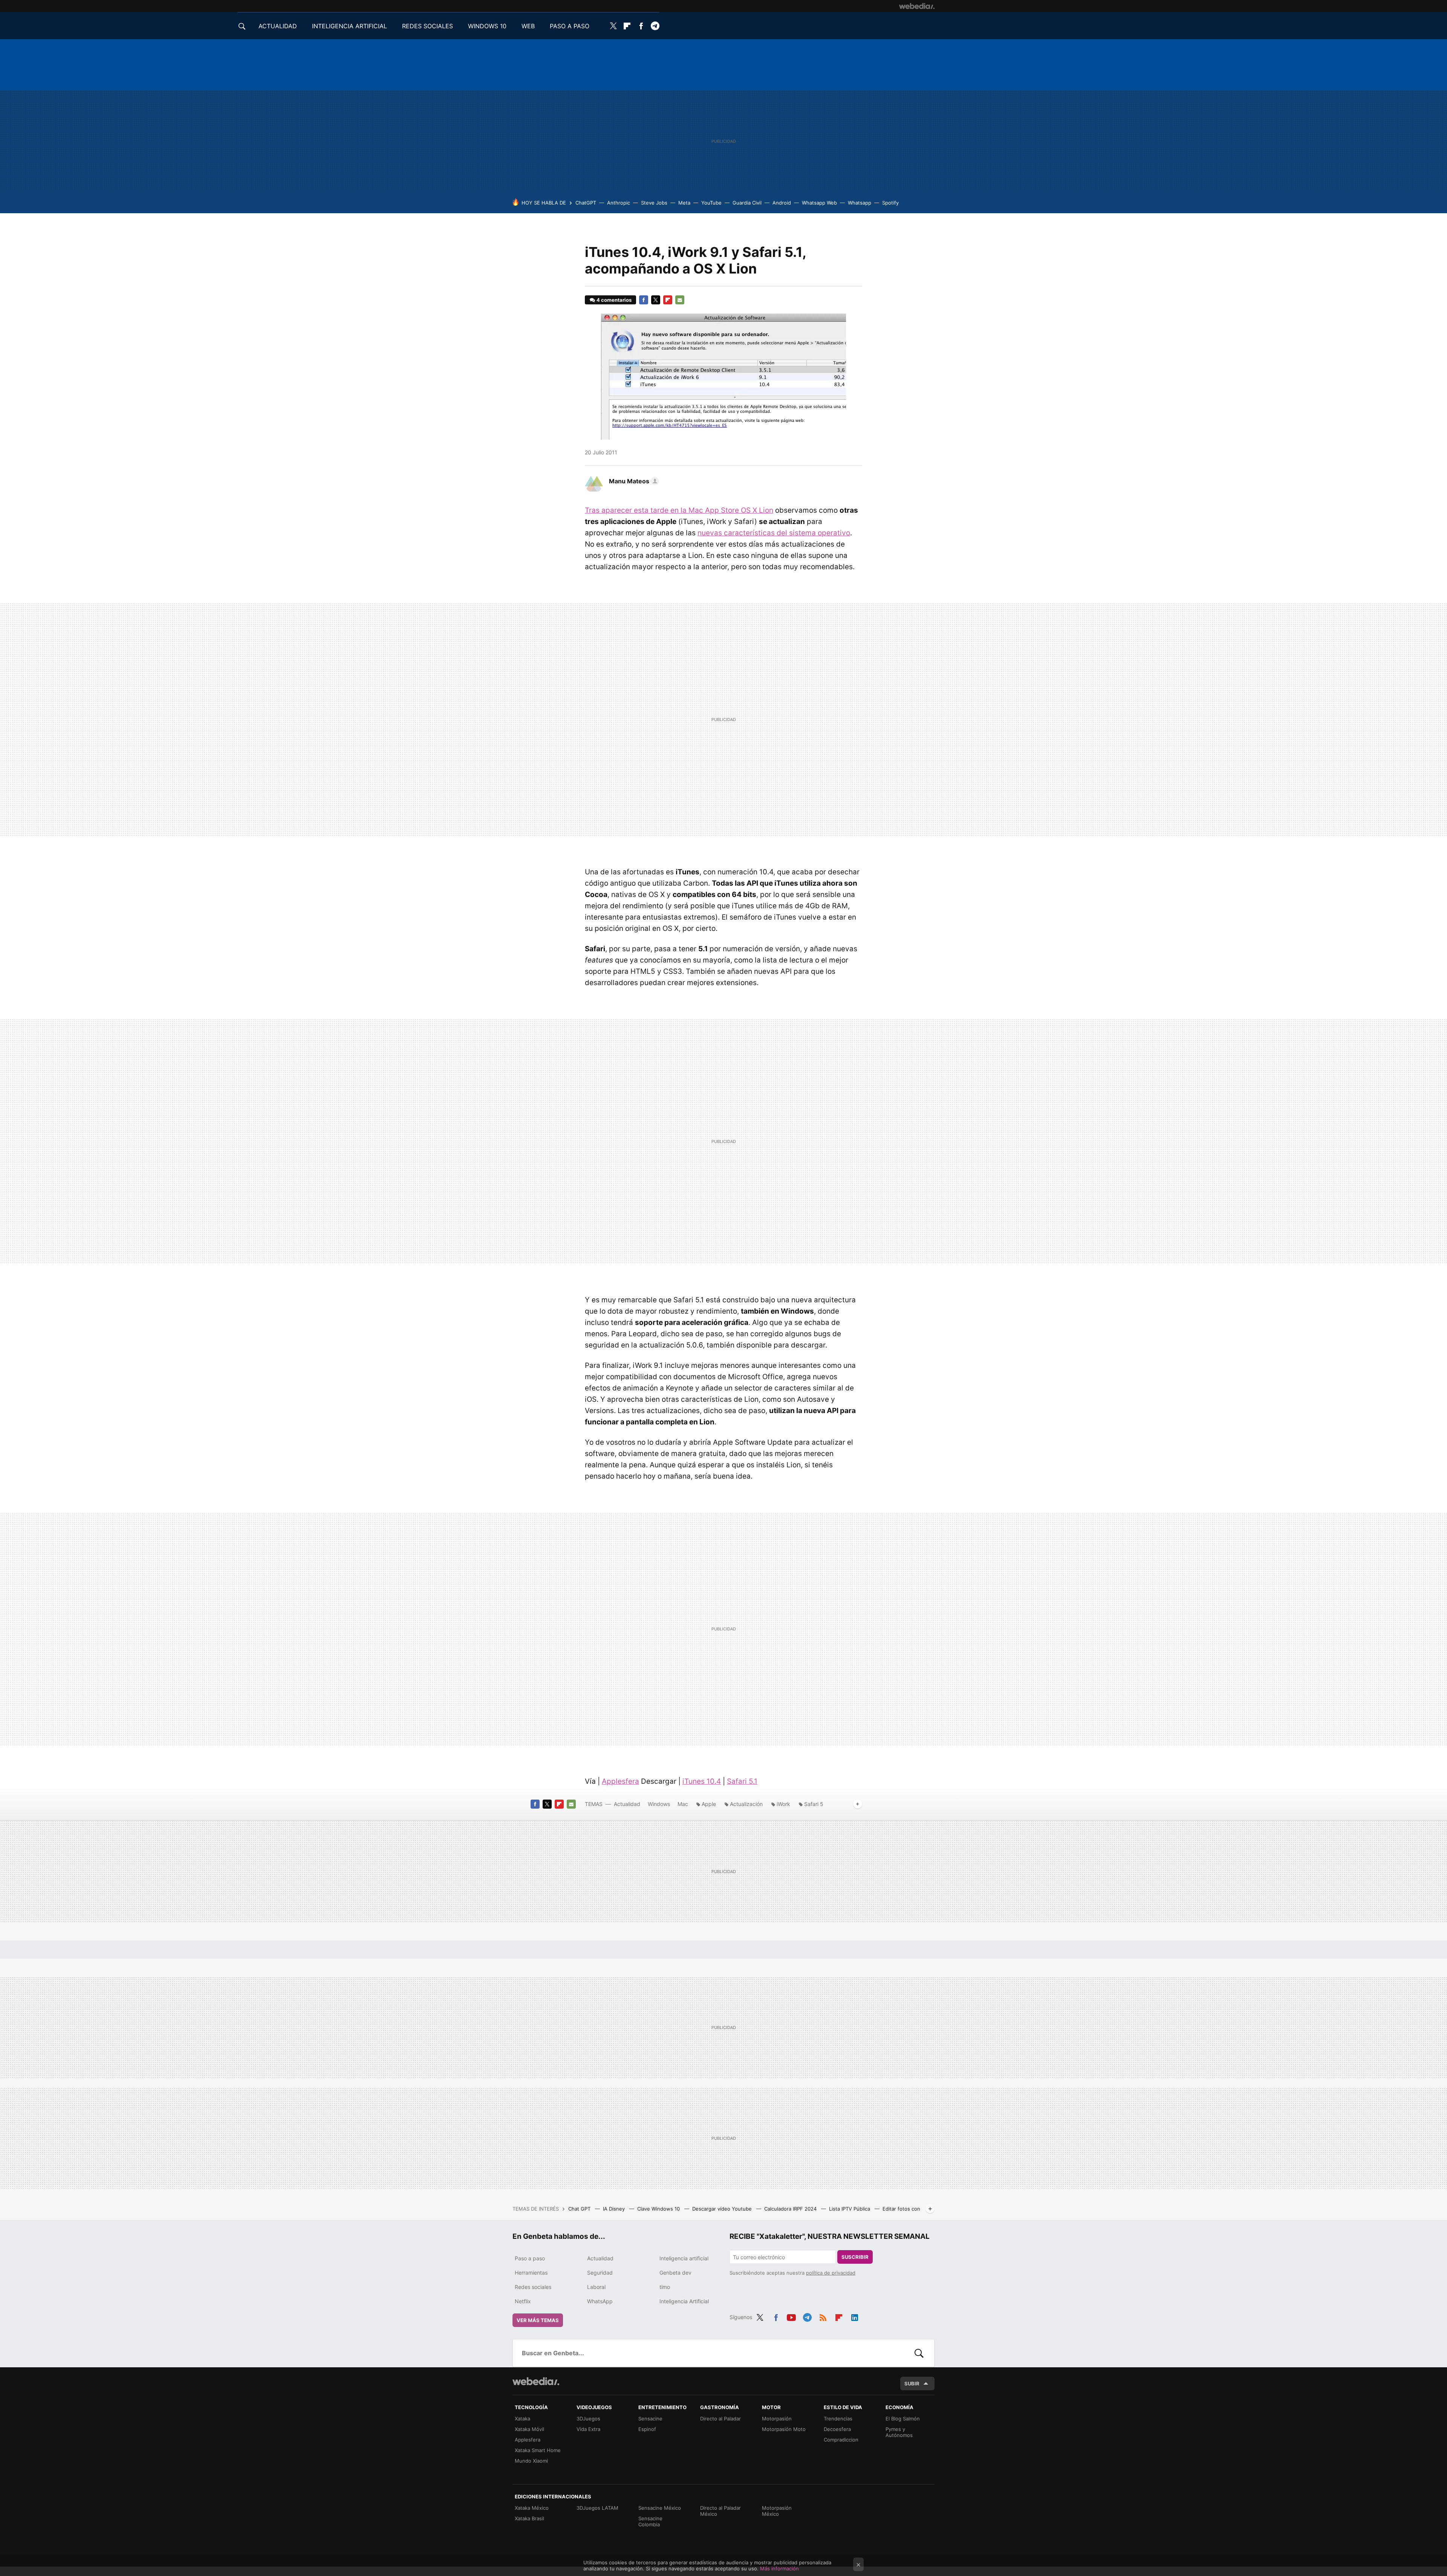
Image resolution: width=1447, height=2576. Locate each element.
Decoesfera (837, 2429)
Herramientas (531, 2273)
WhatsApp (600, 2301)
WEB (528, 26)
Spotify (890, 203)
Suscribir (855, 2257)
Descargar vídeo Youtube (723, 2209)
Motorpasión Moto (784, 2429)
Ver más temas (538, 2320)
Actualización (746, 1804)
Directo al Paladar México (720, 2511)
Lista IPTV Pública (850, 2209)
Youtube (791, 2316)
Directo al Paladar (720, 2419)
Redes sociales (533, 2287)
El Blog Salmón (903, 2419)
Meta (684, 203)
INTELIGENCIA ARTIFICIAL (350, 26)
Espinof (647, 2429)
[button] (633, 481)
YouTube (711, 203)
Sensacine (650, 2419)
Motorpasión (777, 2419)
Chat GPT (580, 2209)
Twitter (613, 26)
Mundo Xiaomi (531, 2461)
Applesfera (620, 1781)
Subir (912, 2383)
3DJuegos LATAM (597, 2508)
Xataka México (532, 2508)
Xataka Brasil (529, 2518)
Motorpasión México (777, 2511)
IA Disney (615, 2209)
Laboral (596, 2287)
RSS (823, 2316)
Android (782, 203)
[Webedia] (917, 6)
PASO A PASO (570, 26)
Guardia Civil (747, 203)
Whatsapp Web (819, 203)
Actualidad (627, 1804)
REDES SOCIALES (428, 26)
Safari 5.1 (742, 1781)
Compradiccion (841, 2440)
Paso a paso (530, 2258)
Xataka (522, 2419)
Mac (683, 1804)
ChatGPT (586, 203)
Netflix (523, 2301)
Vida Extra (588, 2429)
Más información (779, 2568)
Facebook (641, 26)
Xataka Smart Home (538, 2450)
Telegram (655, 26)
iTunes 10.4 (702, 1781)
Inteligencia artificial (684, 2258)
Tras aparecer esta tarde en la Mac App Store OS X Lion (679, 510)
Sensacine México (660, 2508)
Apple (709, 1804)
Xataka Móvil (529, 2429)
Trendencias (838, 2419)
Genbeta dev (675, 2273)
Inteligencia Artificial (684, 2301)
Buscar (919, 2353)
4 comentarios (614, 300)
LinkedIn (855, 2316)
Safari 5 (814, 1804)
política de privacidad (831, 2273)
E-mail (680, 300)
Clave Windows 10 (659, 2209)
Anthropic (619, 203)
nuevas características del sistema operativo (774, 533)
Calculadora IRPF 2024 (791, 2209)
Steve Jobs (654, 203)
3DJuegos (588, 2419)
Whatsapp (860, 203)
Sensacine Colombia (650, 2521)
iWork (783, 1804)
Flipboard (627, 26)
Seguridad (600, 2273)
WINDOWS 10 (487, 26)
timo (665, 2287)
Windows (659, 1804)
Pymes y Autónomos (899, 2432)
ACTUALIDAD (278, 26)
